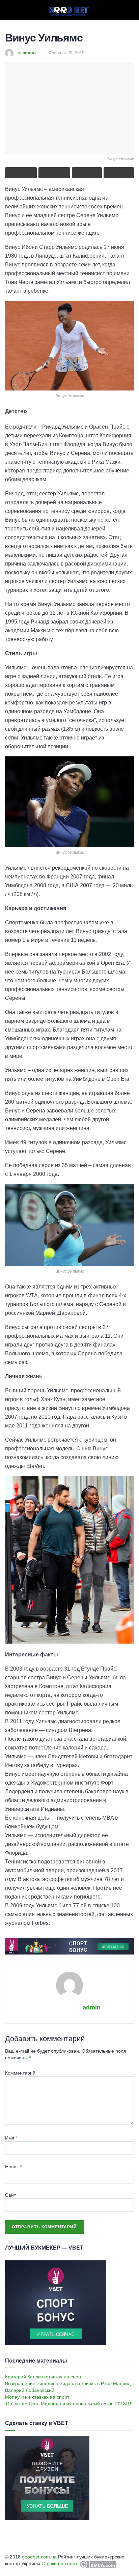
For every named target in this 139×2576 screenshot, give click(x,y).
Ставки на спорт (59, 2564)
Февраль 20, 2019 (66, 53)
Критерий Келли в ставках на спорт (44, 2377)
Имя (11, 2138)
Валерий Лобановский (30, 2390)
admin (29, 53)
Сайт (10, 2195)
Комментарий (20, 2073)
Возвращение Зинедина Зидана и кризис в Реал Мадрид (68, 2383)
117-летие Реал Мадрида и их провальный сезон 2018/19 (69, 2404)
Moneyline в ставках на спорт (37, 2397)
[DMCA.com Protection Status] (97, 2564)
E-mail (13, 2167)
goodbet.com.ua (39, 2557)
